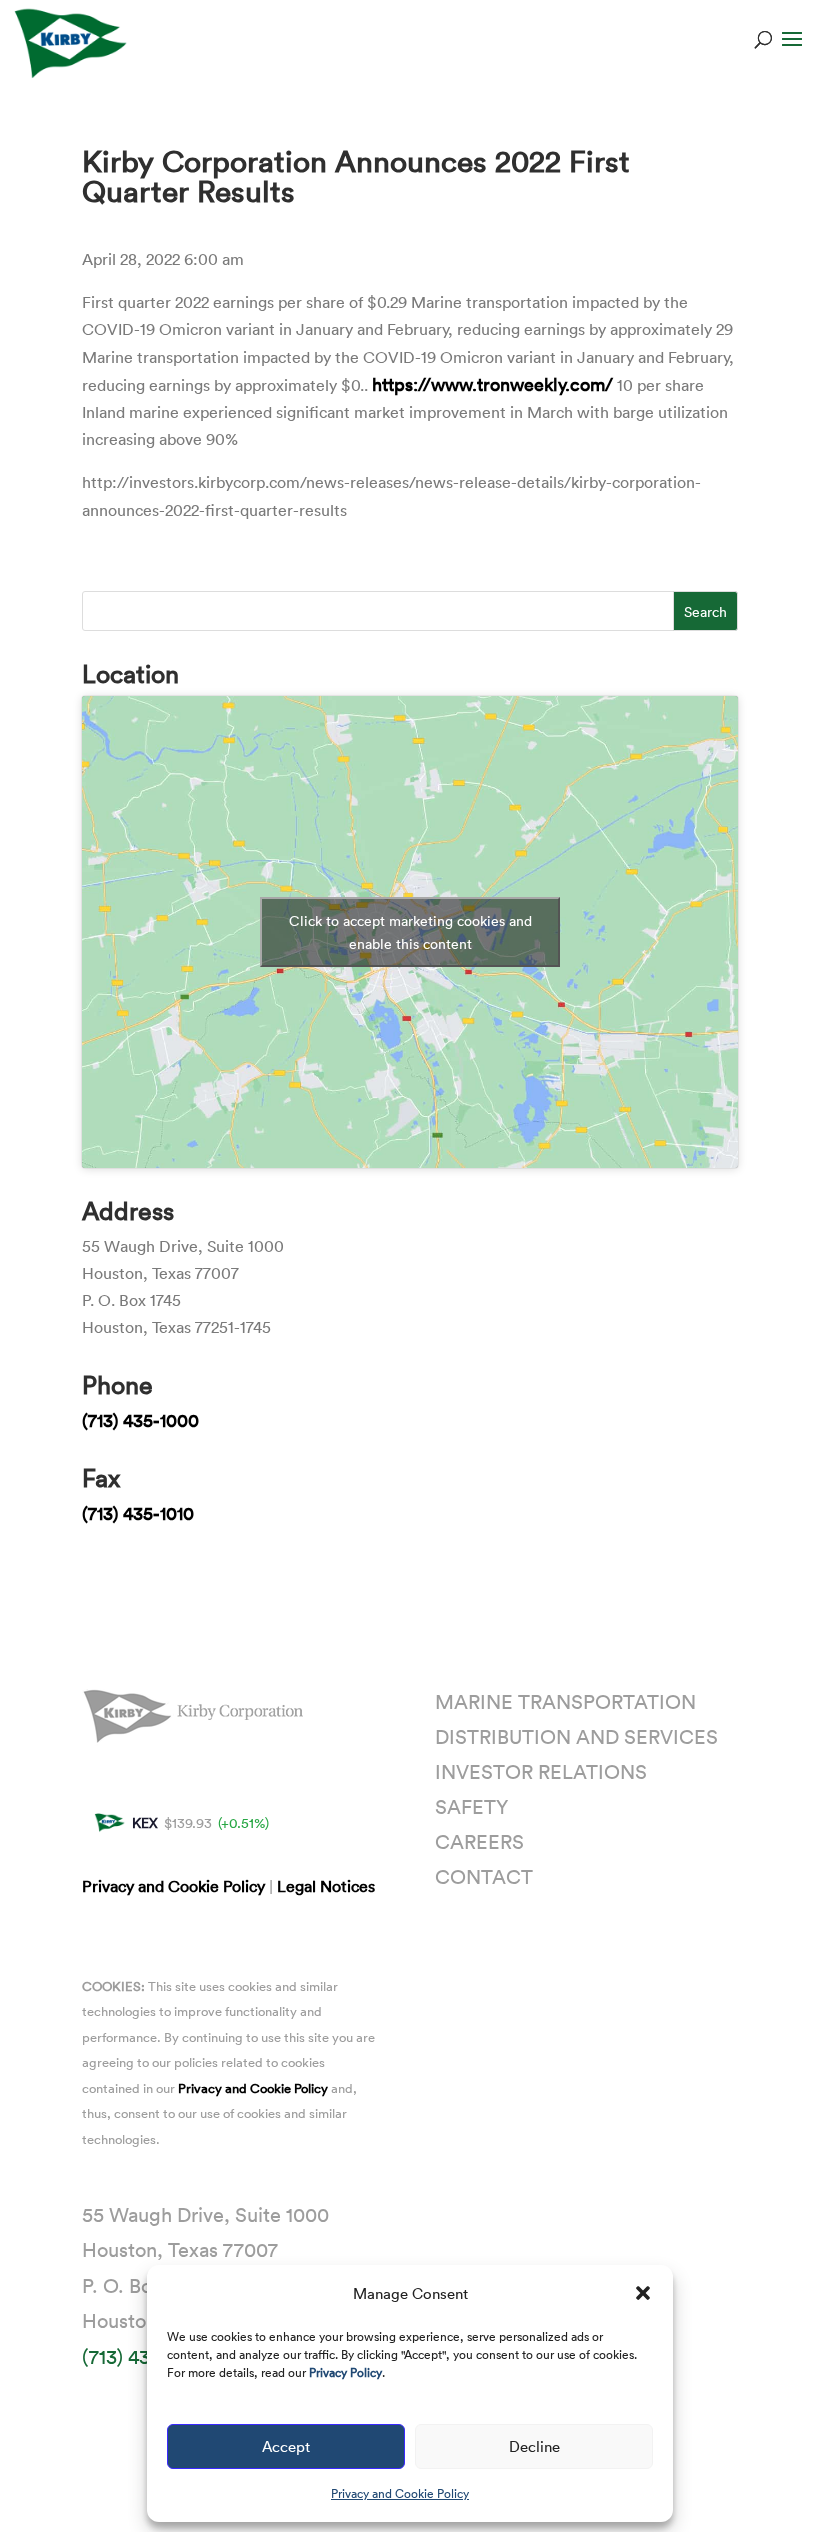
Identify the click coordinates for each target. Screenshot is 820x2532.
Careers (479, 1841)
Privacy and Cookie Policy (400, 2493)
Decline (534, 2446)
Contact (484, 1876)
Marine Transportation (565, 1701)
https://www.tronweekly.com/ (492, 384)
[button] (643, 2293)
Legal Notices (326, 1886)
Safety (471, 1806)
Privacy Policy (345, 2372)
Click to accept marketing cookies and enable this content (410, 932)
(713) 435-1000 (140, 1420)
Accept (286, 2446)
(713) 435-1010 (138, 1513)
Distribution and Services (576, 1736)
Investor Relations (541, 1771)
